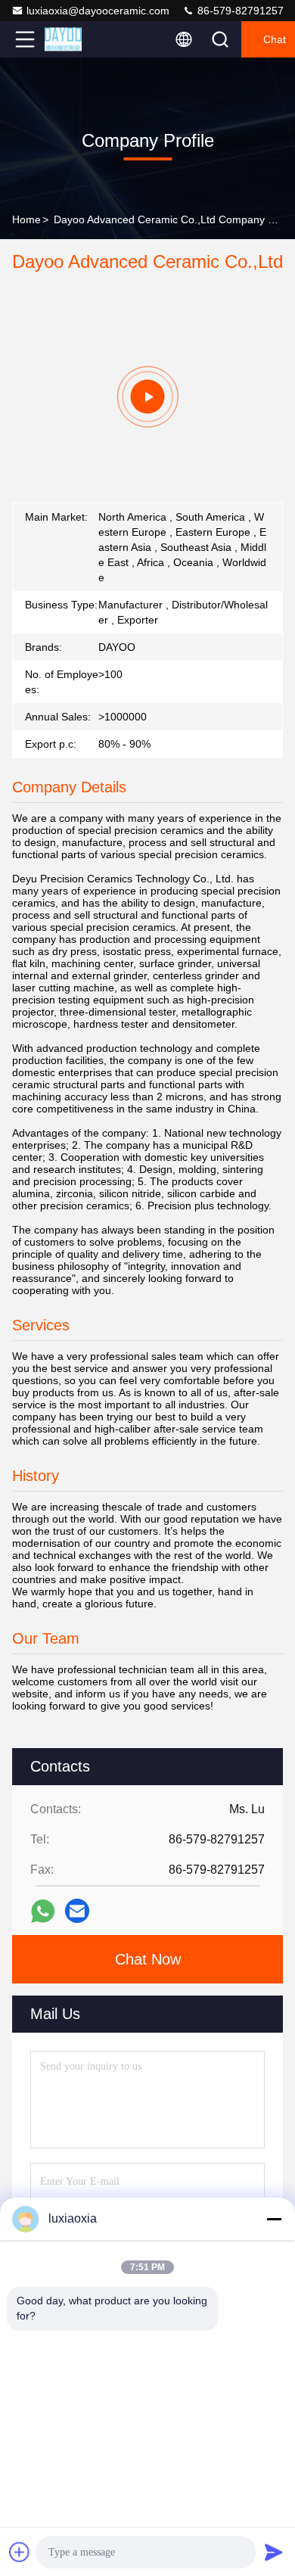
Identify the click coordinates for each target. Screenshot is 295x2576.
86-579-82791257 (239, 11)
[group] (147, 397)
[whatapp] (43, 1911)
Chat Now (148, 1959)
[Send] (274, 2552)
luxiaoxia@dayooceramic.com (98, 11)
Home (26, 219)
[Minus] (274, 2219)
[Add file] (20, 2552)
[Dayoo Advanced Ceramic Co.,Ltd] (75, 39)
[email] (77, 1911)
